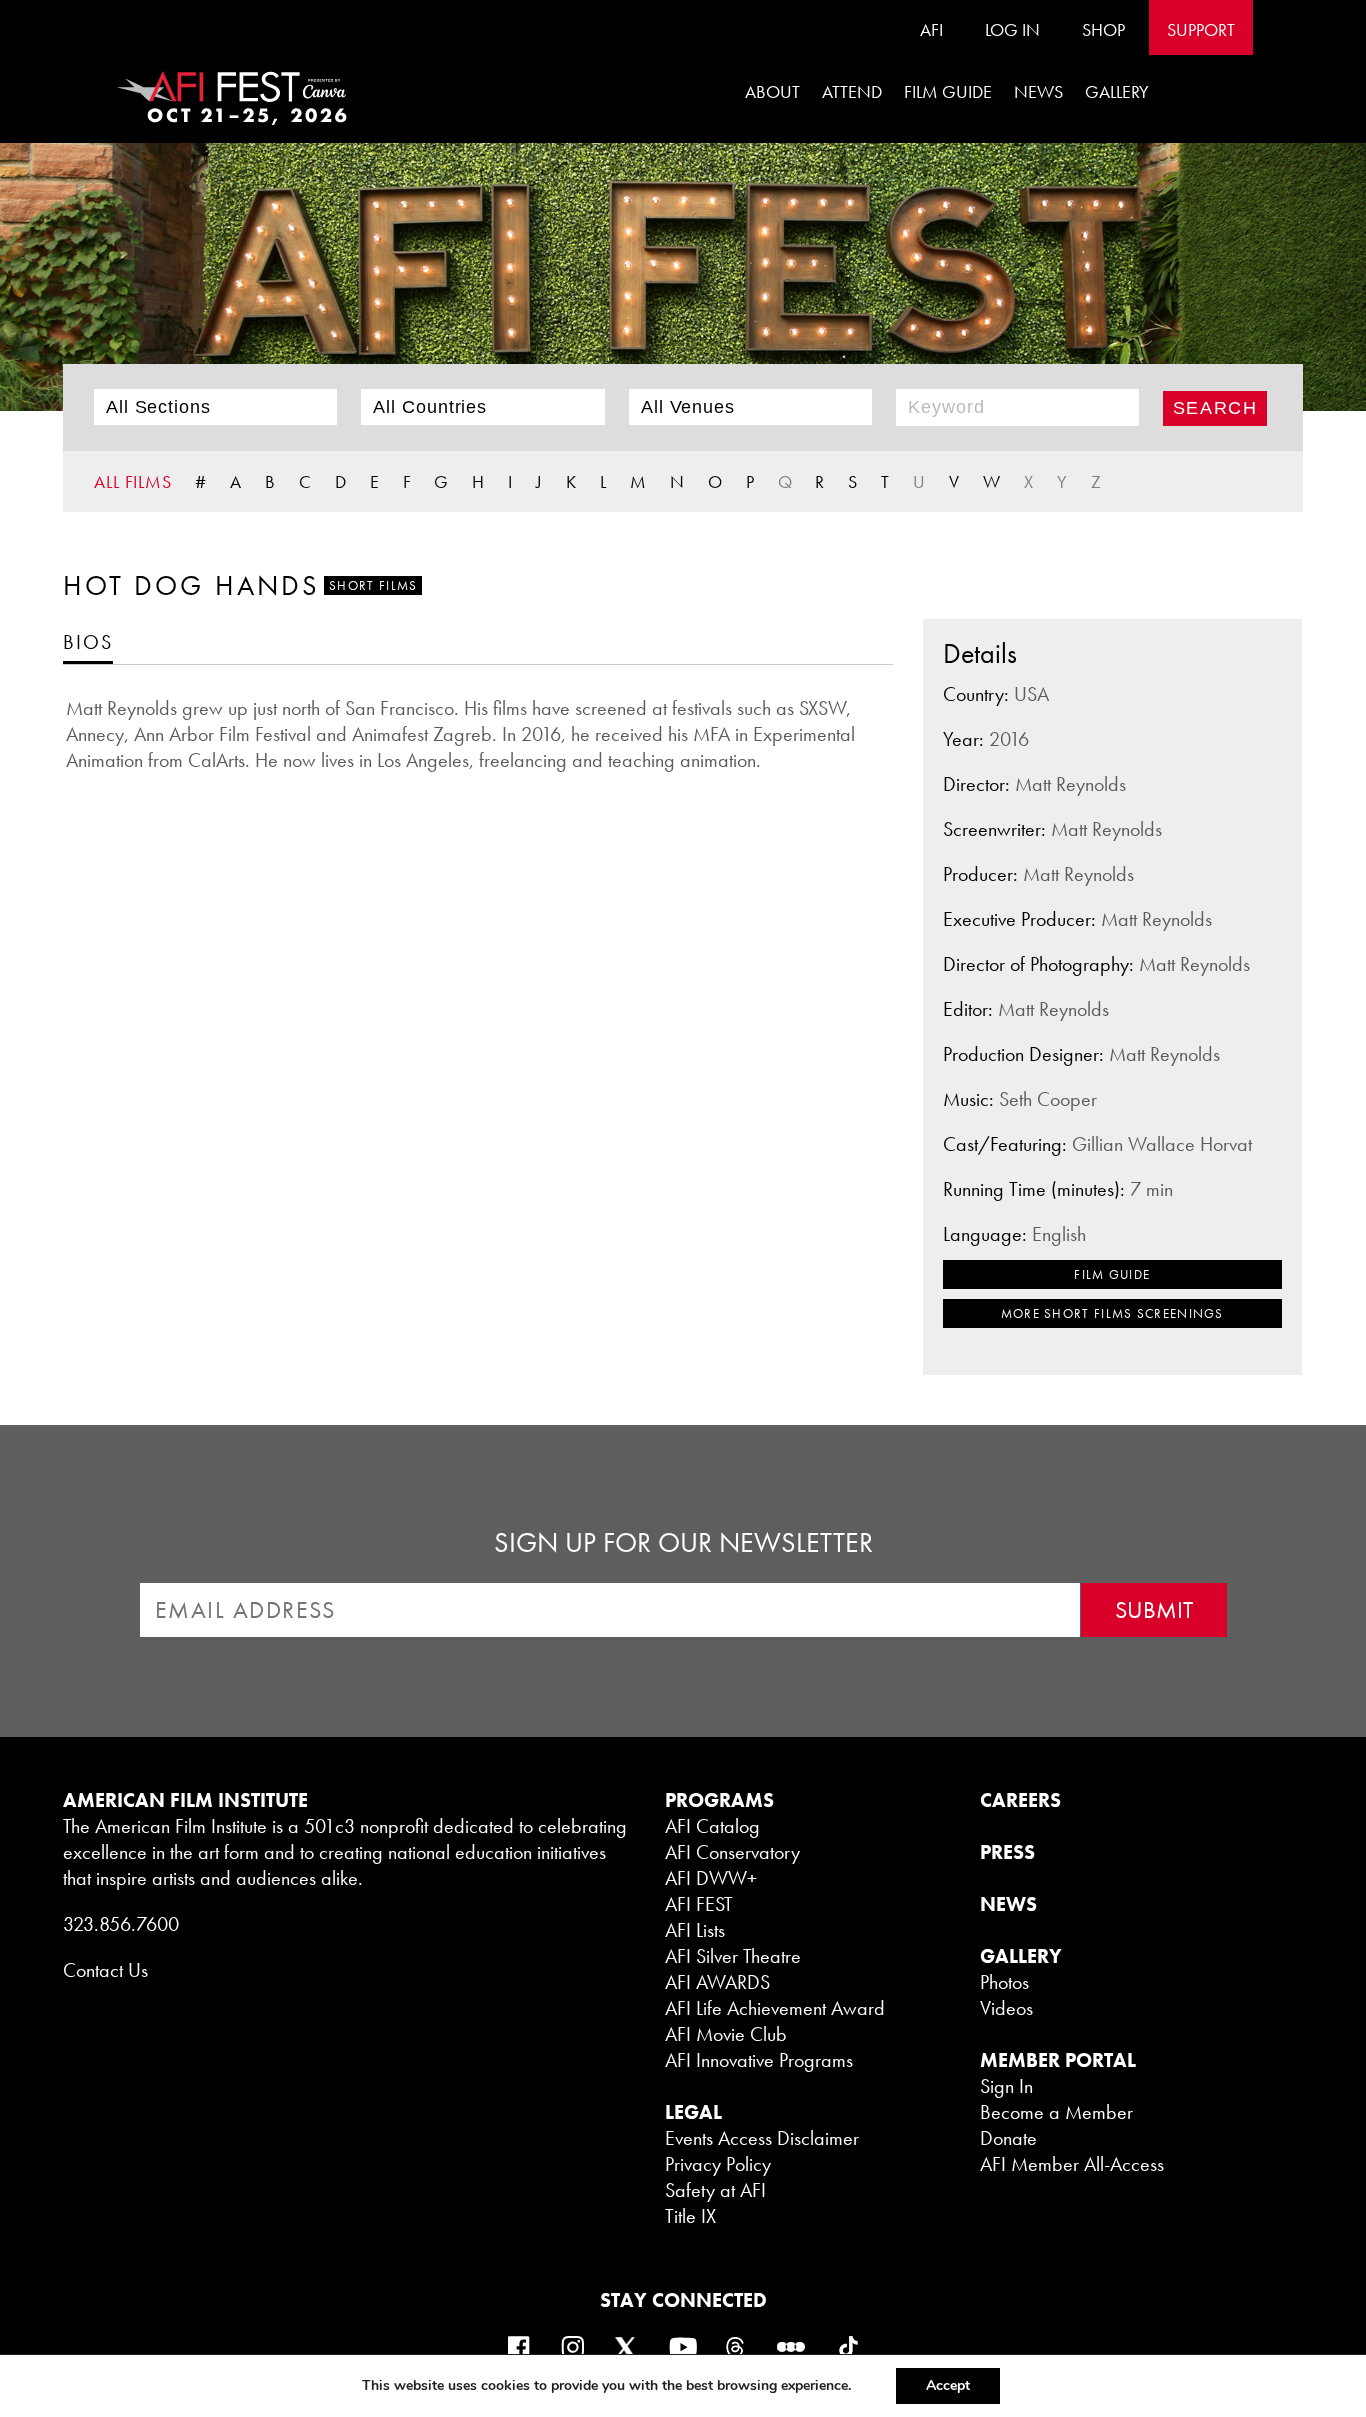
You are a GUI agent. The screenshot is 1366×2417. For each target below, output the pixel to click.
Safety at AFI (715, 2190)
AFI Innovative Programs (759, 2060)
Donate (1008, 2138)
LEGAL (693, 2112)
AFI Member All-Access (1072, 2164)
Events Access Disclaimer (762, 2138)
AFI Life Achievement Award (775, 2008)
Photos (1004, 1982)
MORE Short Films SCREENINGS (1112, 1313)
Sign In (1006, 2086)
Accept (948, 2385)
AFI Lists (695, 1930)
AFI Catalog (712, 1826)
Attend (852, 91)
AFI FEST (699, 1904)
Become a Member (1056, 2112)
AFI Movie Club (726, 2034)
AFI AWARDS (717, 1982)
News (1038, 91)
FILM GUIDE (948, 91)
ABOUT (772, 91)
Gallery (1117, 91)
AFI (931, 29)
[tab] (88, 641)
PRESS (1007, 1852)
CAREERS (1020, 1800)
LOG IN (1012, 29)
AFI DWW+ (711, 1878)
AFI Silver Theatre (733, 1956)
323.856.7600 (121, 1924)
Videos (1006, 2008)
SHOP (1103, 29)
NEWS (1008, 1904)
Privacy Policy (718, 2164)
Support (1201, 29)
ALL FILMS (133, 481)
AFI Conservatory (732, 1852)
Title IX (690, 2216)
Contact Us (105, 1970)
